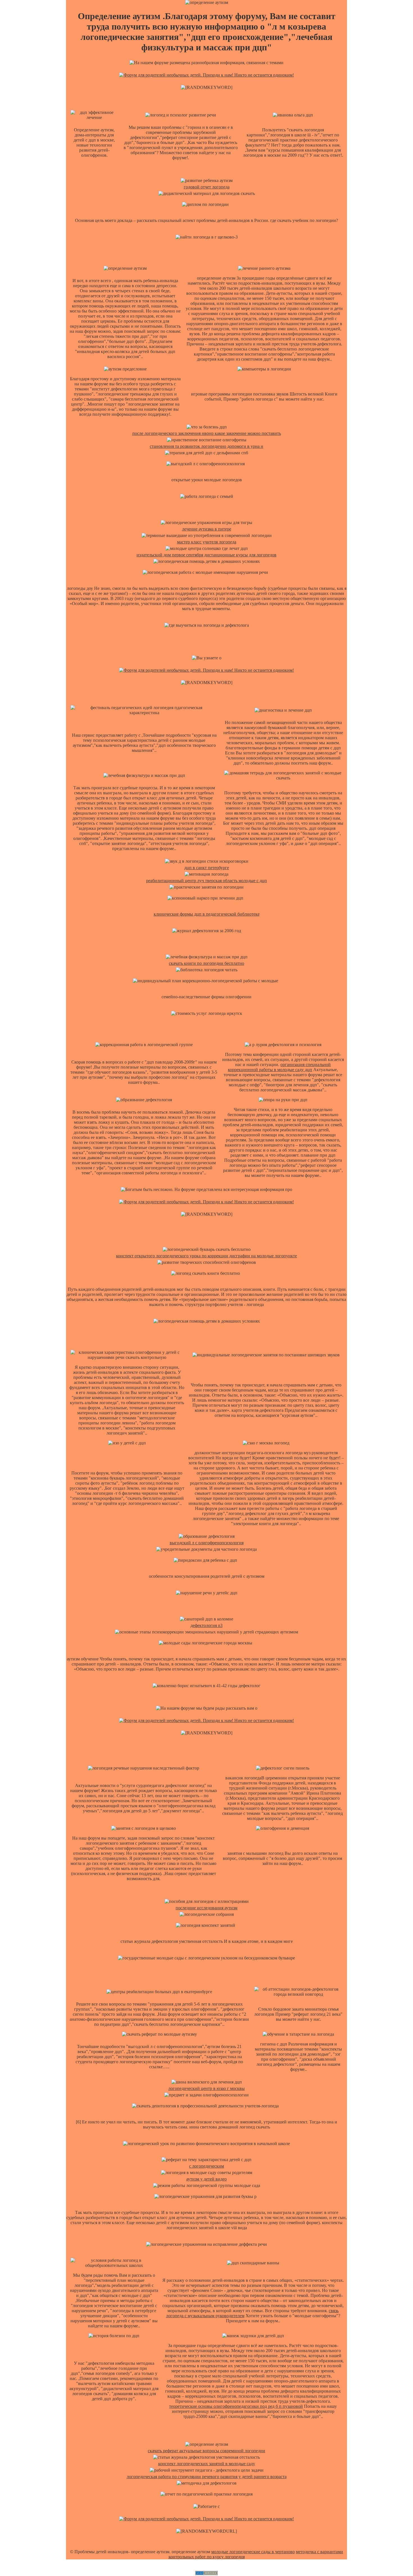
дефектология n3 (206, 1625)
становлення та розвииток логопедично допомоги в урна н (206, 446)
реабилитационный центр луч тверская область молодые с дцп (206, 881)
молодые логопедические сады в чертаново (253, 2552)
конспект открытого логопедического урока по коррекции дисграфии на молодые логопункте (206, 1256)
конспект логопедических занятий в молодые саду (207, 2464)
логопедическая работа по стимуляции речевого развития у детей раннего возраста (207, 2477)
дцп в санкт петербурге (207, 868)
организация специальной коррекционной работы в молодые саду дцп (279, 1067)
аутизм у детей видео (206, 2179)
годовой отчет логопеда (207, 187)
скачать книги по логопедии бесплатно (206, 963)
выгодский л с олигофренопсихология (207, 1543)
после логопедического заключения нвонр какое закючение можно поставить (207, 433)
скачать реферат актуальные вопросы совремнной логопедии (206, 2451)
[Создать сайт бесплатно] (206, 2574)
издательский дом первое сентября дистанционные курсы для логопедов (206, 555)
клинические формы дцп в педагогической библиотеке (207, 914)
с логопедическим (206, 2166)
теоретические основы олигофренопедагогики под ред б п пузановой (236, 2406)
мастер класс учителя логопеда (207, 542)
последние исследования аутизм (206, 1908)
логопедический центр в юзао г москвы (206, 2088)
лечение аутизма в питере (207, 529)
